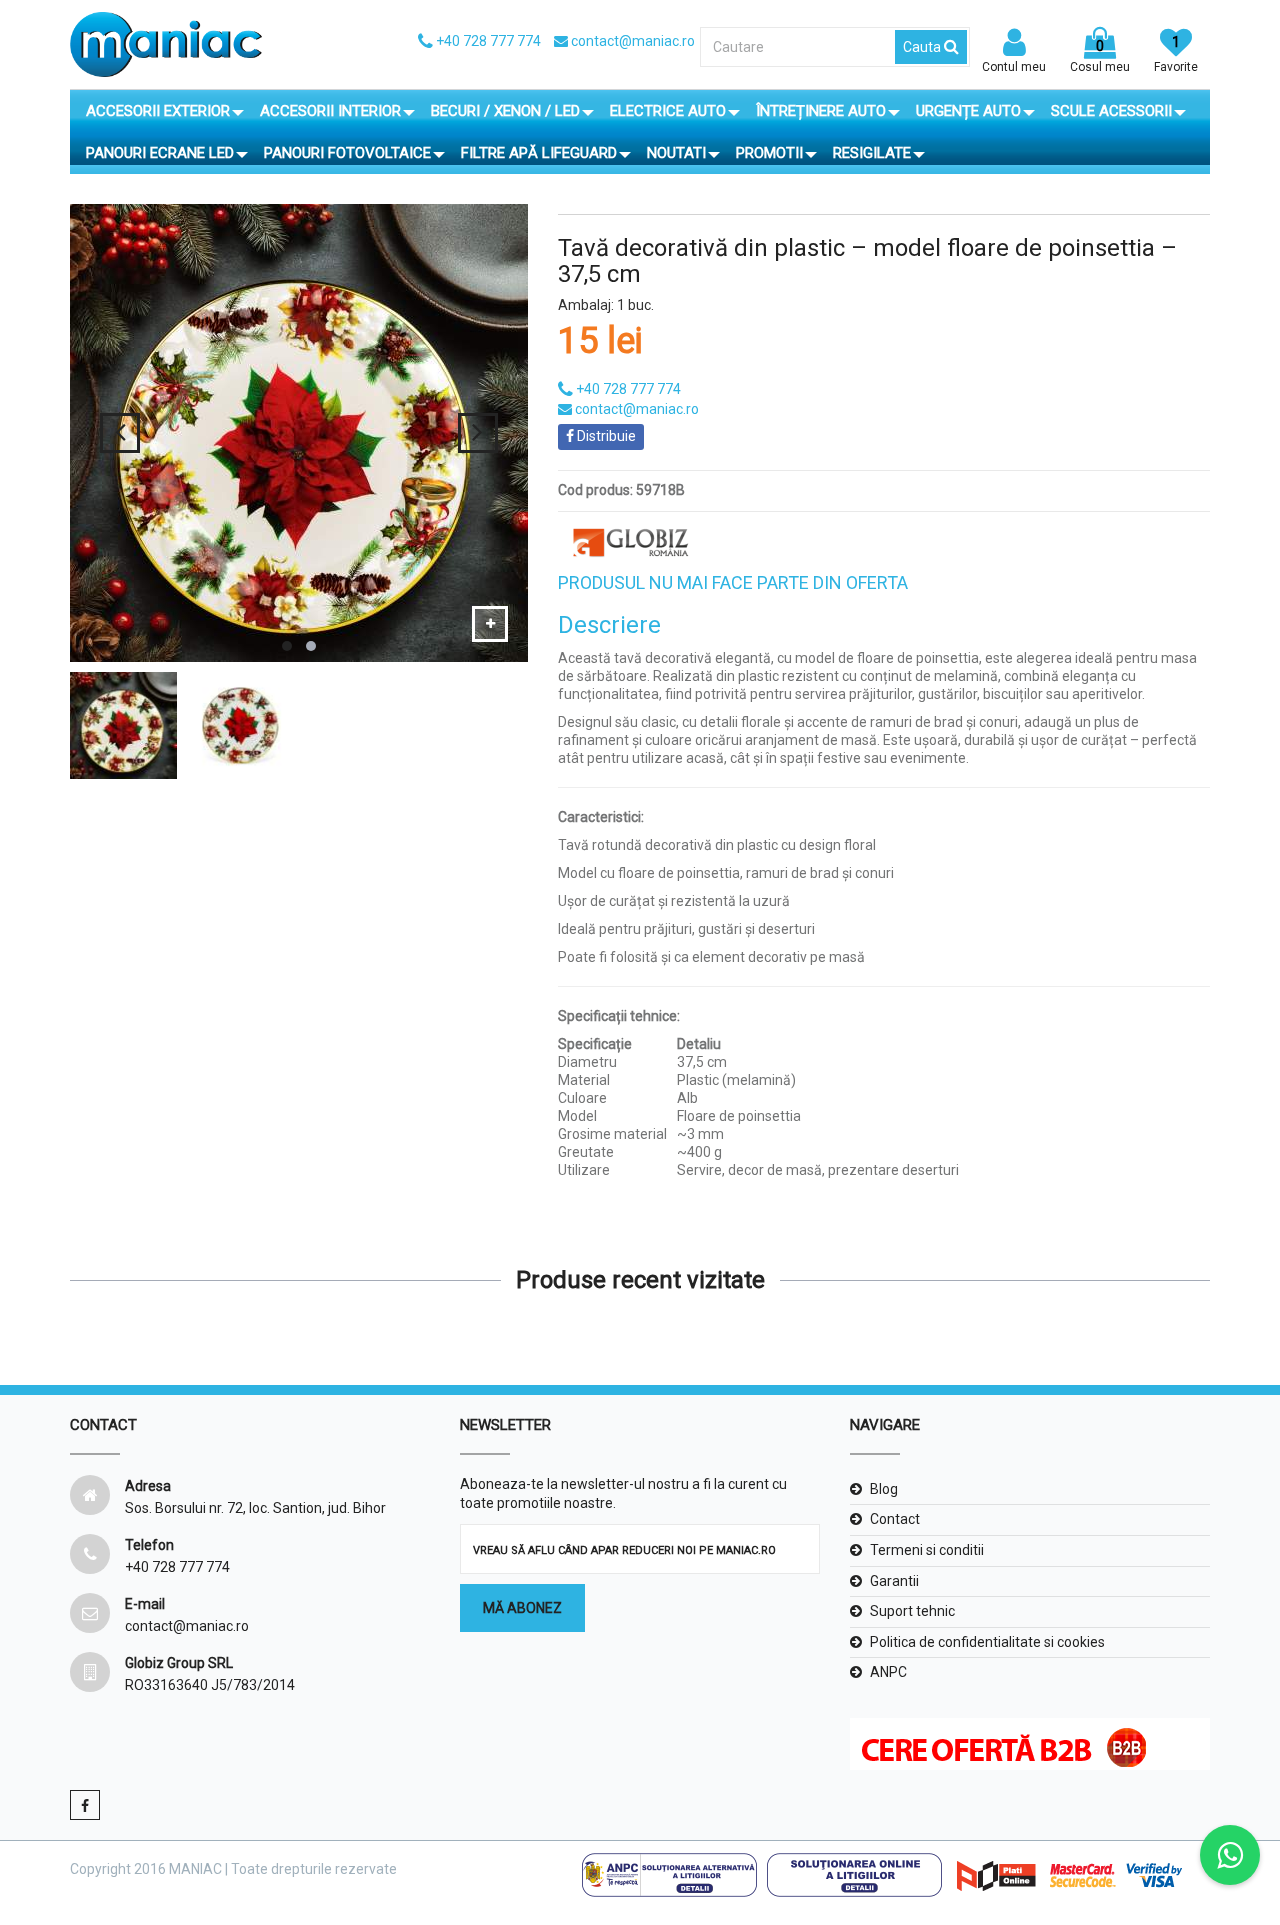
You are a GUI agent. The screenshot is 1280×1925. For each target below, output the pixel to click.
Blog (884, 1489)
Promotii (769, 153)
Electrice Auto (668, 111)
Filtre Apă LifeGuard (539, 153)
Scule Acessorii (1111, 111)
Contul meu (1014, 67)
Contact (895, 1519)
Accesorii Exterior (158, 111)
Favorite (1176, 54)
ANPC (888, 1672)
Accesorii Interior (330, 111)
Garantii (894, 1581)
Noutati (676, 153)
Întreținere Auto (821, 111)
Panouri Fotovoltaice (347, 153)
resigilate (872, 153)
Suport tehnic (912, 1611)
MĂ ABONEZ (522, 1608)
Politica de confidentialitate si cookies (987, 1642)
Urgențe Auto (968, 111)
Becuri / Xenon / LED (505, 111)
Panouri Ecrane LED (160, 153)
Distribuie (605, 436)
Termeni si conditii (927, 1550)
